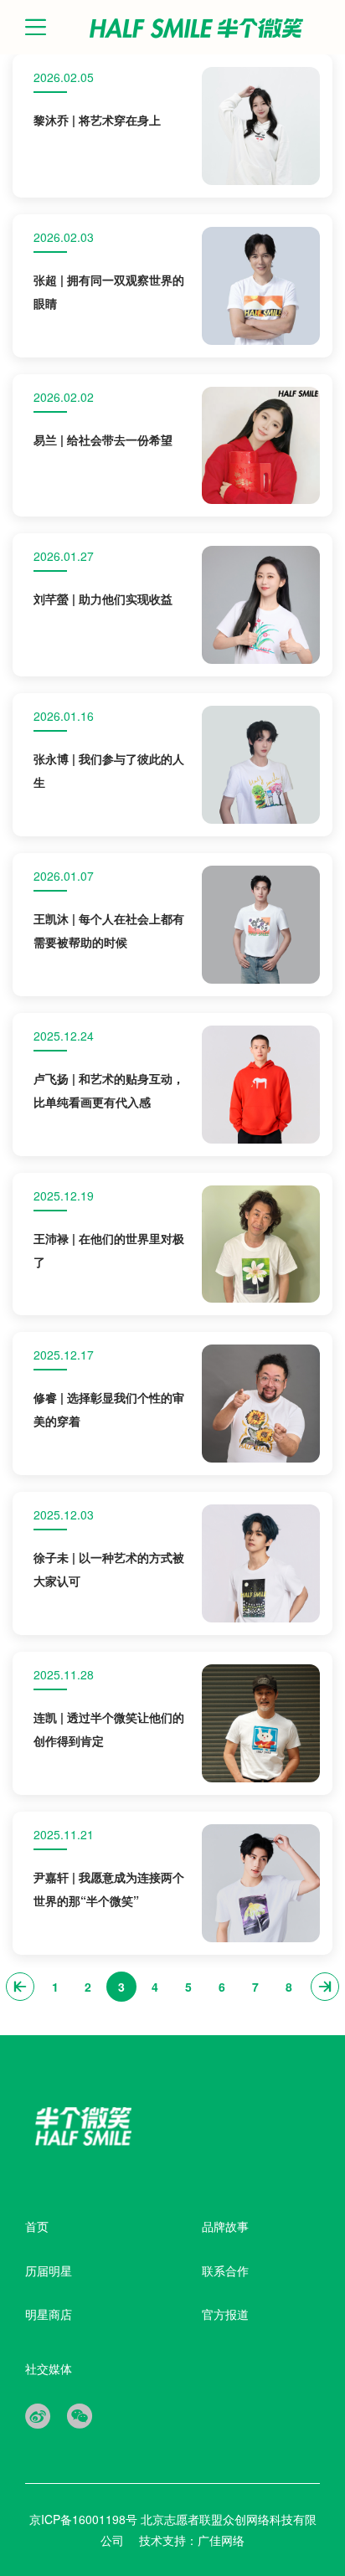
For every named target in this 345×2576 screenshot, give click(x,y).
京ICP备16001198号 (85, 2519)
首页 (37, 2226)
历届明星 (49, 2270)
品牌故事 (225, 2226)
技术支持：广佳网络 (192, 2540)
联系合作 (225, 2270)
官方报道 (225, 2314)
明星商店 (49, 2314)
